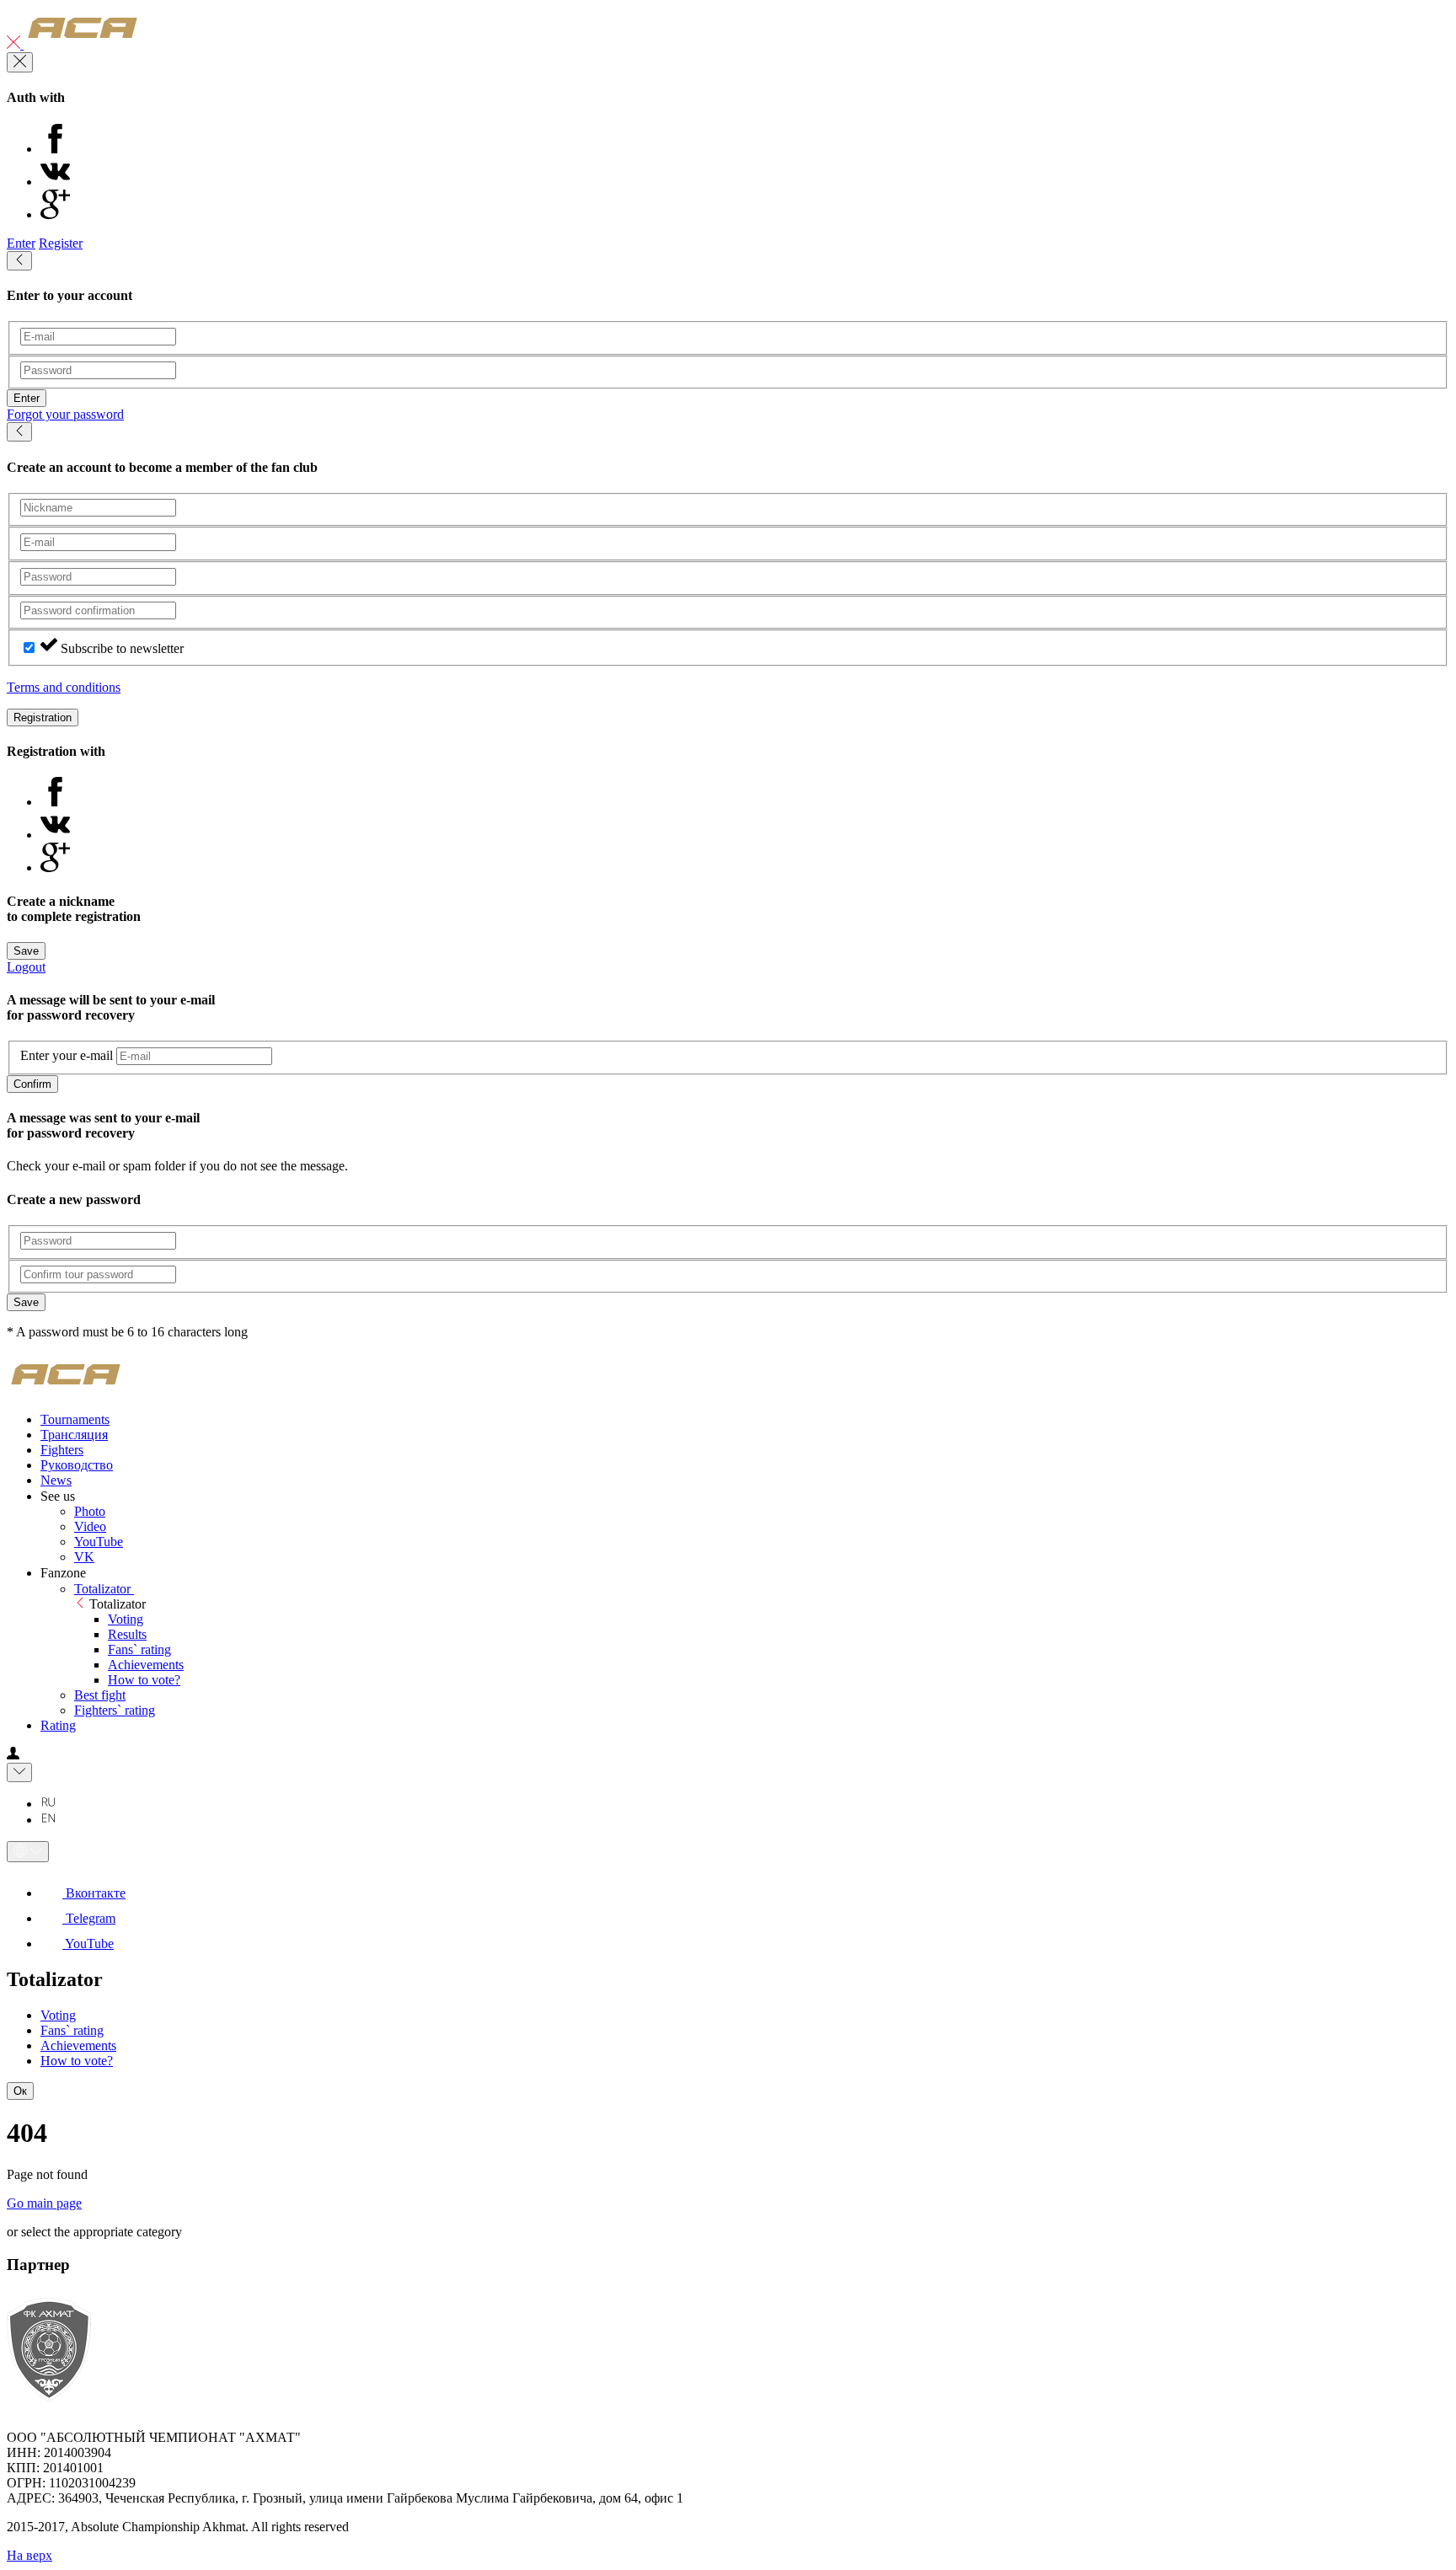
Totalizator (104, 1589)
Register (61, 243)
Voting (126, 1619)
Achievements (146, 1665)
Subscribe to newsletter (122, 648)
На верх (29, 2555)
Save (26, 951)
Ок (20, 2091)
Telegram (89, 1918)
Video (90, 1526)
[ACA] (83, 44)
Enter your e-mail (67, 1055)
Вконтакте (94, 1893)
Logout (26, 967)
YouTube (99, 1542)
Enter (21, 243)
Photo (90, 1511)
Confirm (32, 1084)
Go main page (44, 2203)
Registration (43, 717)
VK (84, 1557)
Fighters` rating (115, 1710)
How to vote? (144, 1680)
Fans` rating (139, 1649)
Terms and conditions (64, 687)
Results (127, 1634)
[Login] (13, 1755)
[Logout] (15, 44)
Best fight (100, 1695)
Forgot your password (65, 414)
